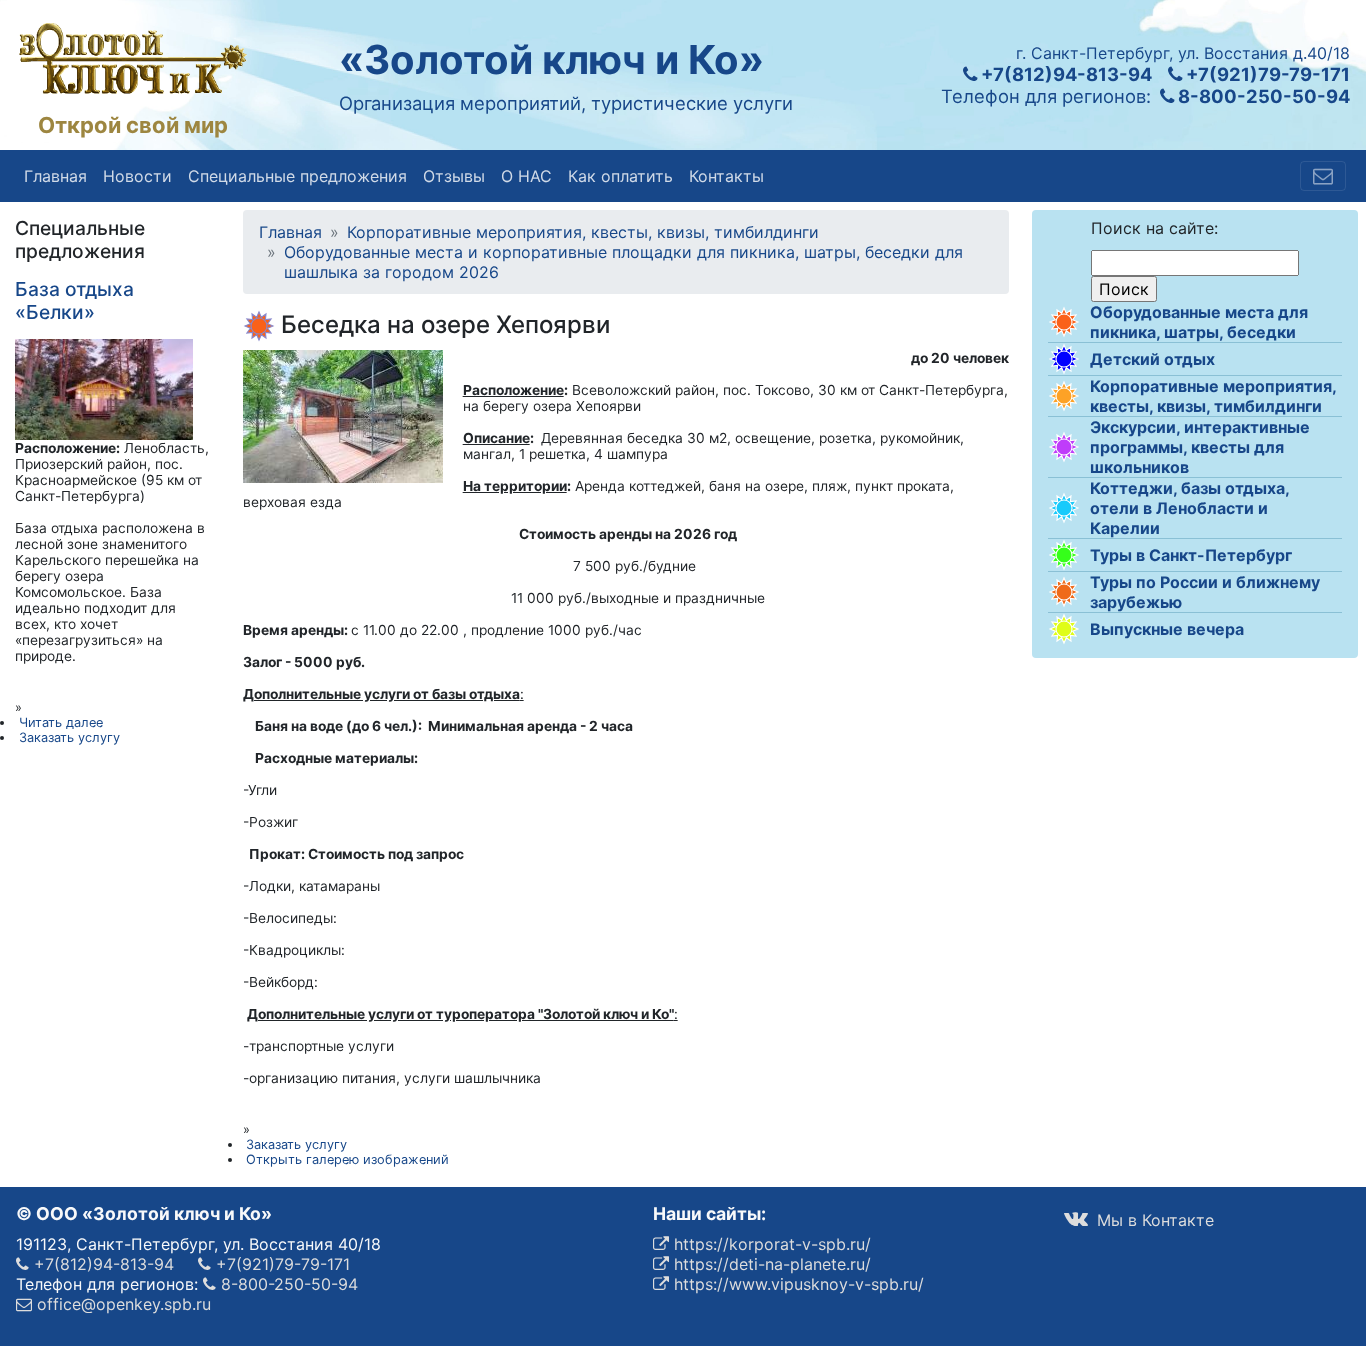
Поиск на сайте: (1154, 228)
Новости (137, 176)
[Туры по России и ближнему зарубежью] (1064, 592)
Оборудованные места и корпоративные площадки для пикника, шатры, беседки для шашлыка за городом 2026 (623, 262)
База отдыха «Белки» (74, 300)
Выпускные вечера (1167, 629)
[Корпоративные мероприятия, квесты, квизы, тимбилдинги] (1064, 396)
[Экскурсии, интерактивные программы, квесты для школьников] (1064, 447)
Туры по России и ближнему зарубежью (1205, 592)
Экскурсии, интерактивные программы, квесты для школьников (1200, 447)
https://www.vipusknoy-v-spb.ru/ (796, 1284)
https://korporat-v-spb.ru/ (770, 1244)
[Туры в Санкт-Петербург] (1064, 555)
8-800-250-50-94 (1262, 96)
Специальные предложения (297, 176)
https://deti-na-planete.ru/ (770, 1264)
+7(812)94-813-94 (1064, 74)
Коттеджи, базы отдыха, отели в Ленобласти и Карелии (1189, 508)
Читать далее (61, 722)
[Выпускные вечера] (1064, 629)
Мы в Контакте (1153, 1220)
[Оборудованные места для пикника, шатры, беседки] (1064, 322)
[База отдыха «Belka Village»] (104, 388)
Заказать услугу (296, 1144)
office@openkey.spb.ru (121, 1304)
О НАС (526, 176)
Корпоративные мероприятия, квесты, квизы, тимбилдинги (1213, 396)
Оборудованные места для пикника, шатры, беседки (1199, 322)
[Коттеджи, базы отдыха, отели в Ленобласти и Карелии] (1064, 508)
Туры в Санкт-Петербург (1191, 555)
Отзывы (454, 176)
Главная (55, 176)
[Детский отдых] (1064, 359)
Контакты (726, 176)
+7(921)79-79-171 (1266, 74)
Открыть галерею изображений (347, 1159)
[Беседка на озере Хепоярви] (343, 415)
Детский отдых (1152, 359)
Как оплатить (620, 176)
